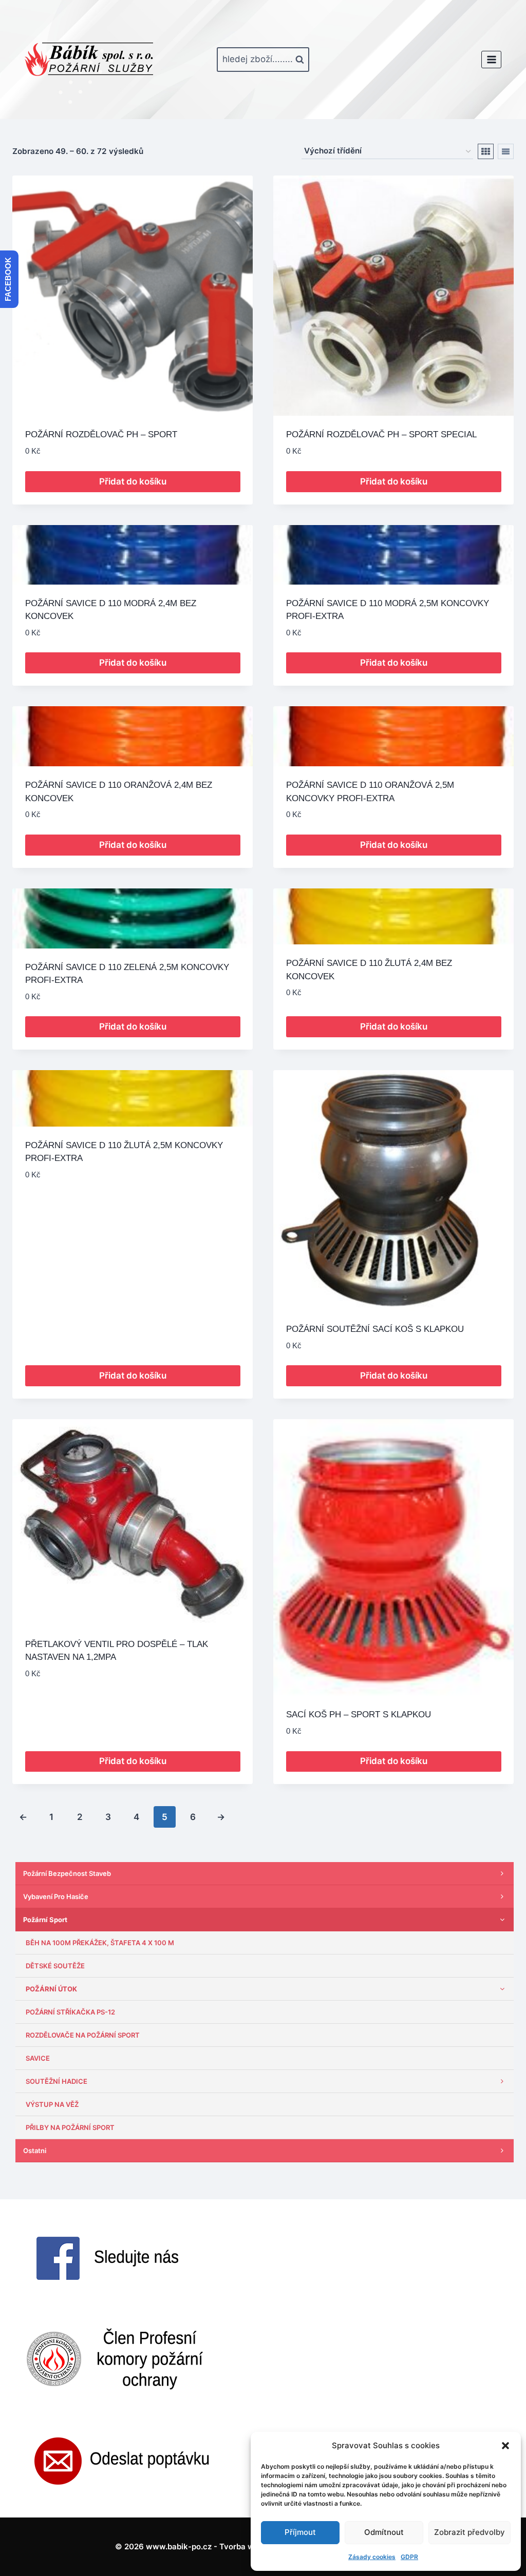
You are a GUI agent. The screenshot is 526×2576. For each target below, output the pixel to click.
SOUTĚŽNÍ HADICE (57, 2081)
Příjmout (300, 2532)
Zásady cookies (372, 2557)
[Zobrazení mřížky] (486, 151)
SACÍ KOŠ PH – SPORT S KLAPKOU (359, 1715)
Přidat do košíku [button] (133, 481)
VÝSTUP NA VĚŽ (52, 2104)
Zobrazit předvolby (469, 2532)
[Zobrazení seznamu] (506, 151)
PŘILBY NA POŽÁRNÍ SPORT (70, 2127)
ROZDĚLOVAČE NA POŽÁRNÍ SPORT (83, 2035)
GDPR (409, 2557)
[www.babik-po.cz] (89, 60)
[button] (505, 2446)
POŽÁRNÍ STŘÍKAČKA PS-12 (70, 2012)
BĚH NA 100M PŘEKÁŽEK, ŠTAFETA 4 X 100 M (100, 1943)
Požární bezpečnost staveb (67, 1873)
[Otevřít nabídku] (491, 59)
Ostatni (35, 2151)
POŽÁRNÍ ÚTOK (51, 1989)
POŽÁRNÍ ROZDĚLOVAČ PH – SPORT (101, 434)
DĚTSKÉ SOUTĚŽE (55, 1966)
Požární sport (45, 1920)
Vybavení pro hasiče (56, 1896)
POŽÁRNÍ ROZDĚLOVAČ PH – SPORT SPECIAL (381, 434)
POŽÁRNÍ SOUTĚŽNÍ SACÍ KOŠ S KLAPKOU (375, 1329)
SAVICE (38, 2058)
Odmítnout (384, 2532)
